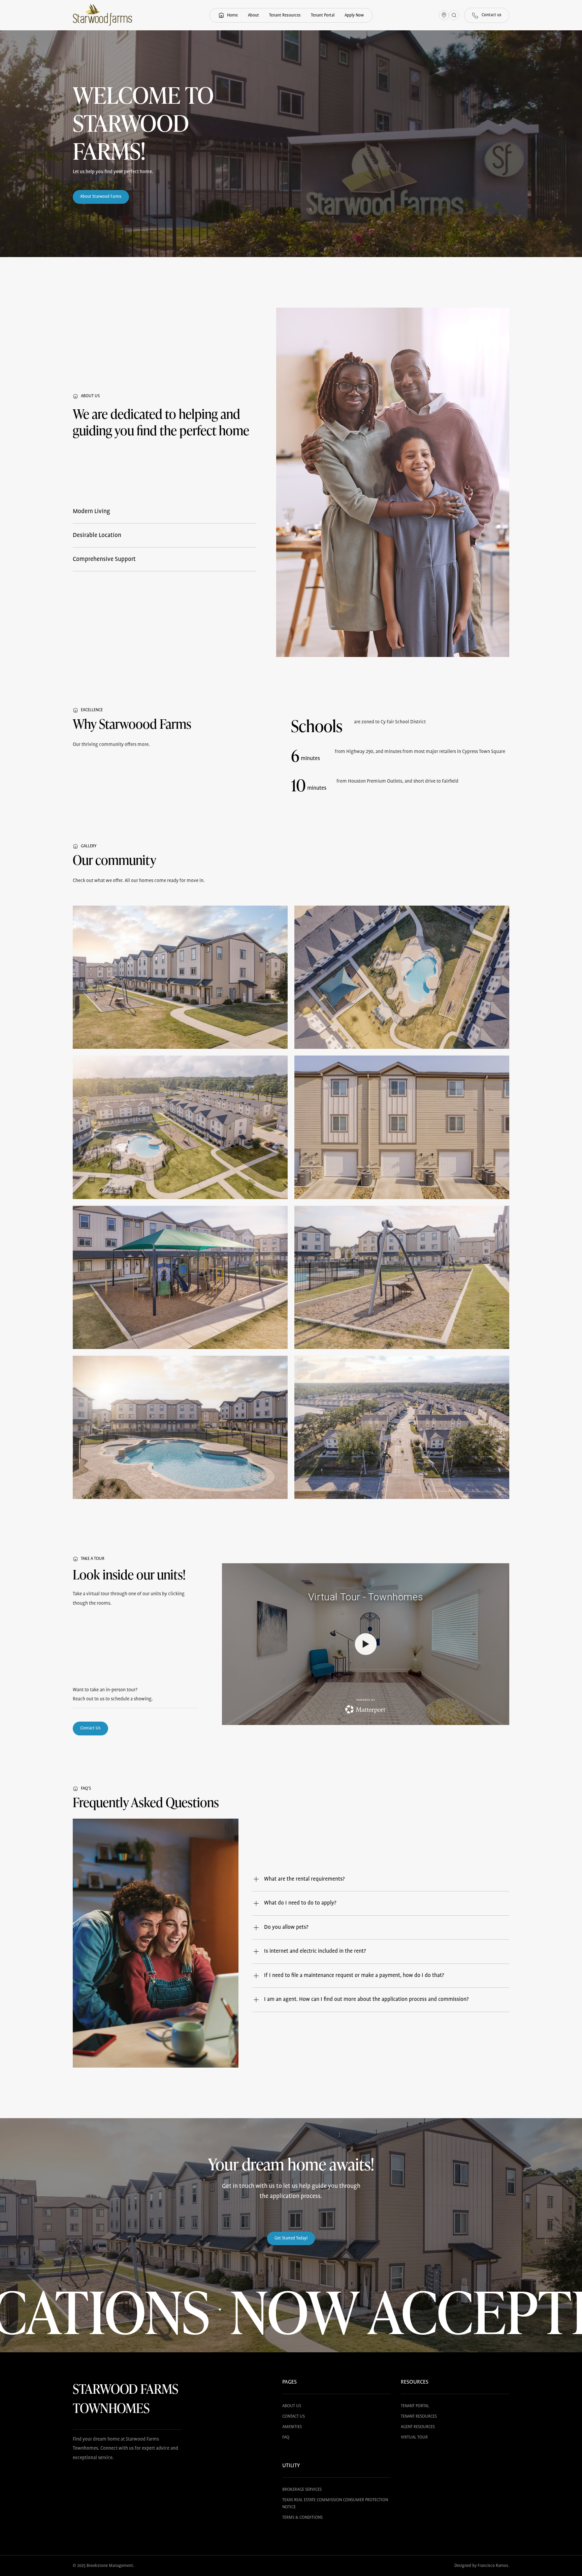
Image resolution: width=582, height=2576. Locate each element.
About (253, 15)
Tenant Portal (323, 15)
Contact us (294, 2416)
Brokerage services (302, 2490)
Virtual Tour (414, 2437)
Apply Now (354, 15)
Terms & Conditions (302, 2518)
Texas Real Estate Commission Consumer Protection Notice (335, 2504)
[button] (164, 511)
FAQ (286, 2437)
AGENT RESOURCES (418, 2427)
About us (292, 2406)
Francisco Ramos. (493, 2566)
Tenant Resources (285, 15)
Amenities (292, 2427)
